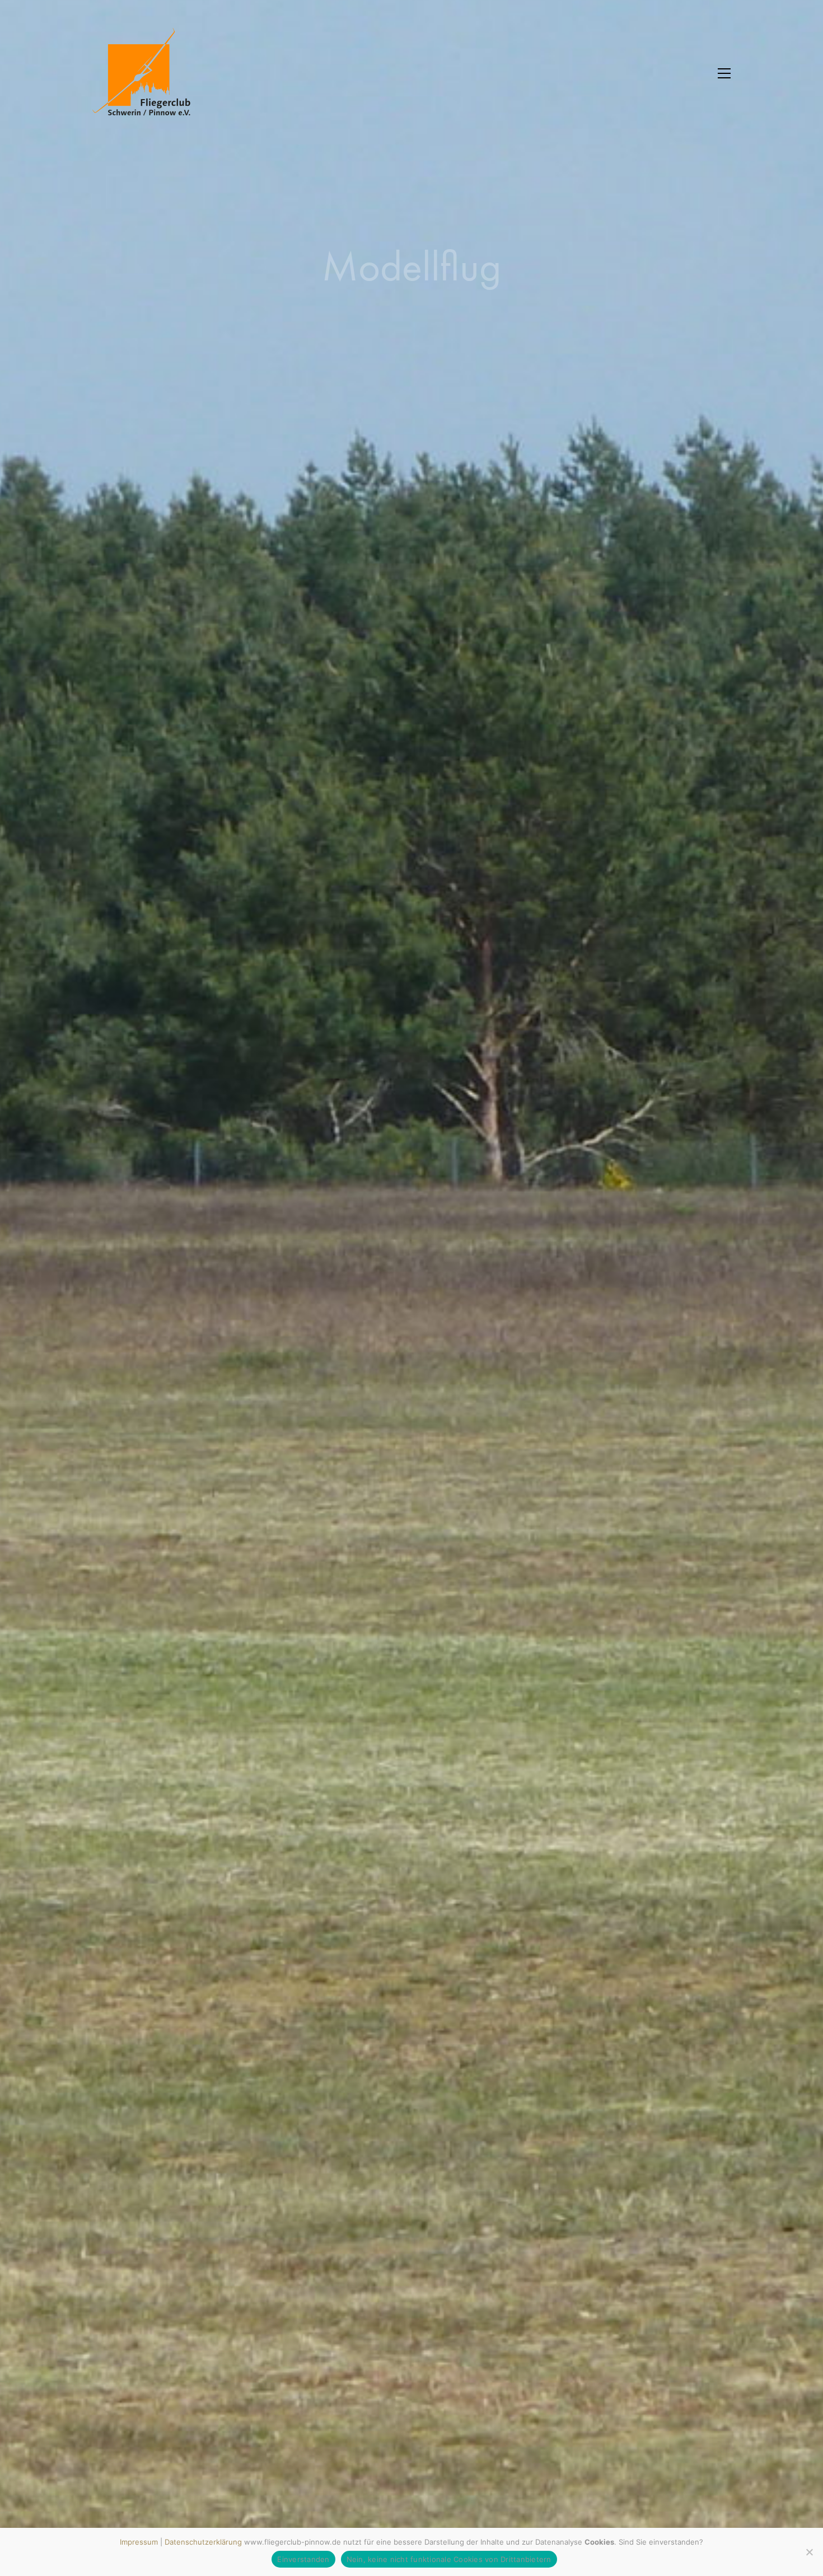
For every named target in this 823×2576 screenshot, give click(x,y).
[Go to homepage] (148, 73)
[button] (724, 73)
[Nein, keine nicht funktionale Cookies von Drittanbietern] (809, 2552)
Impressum (139, 2542)
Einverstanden (303, 2559)
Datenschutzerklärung (203, 2542)
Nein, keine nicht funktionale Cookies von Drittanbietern (449, 2559)
